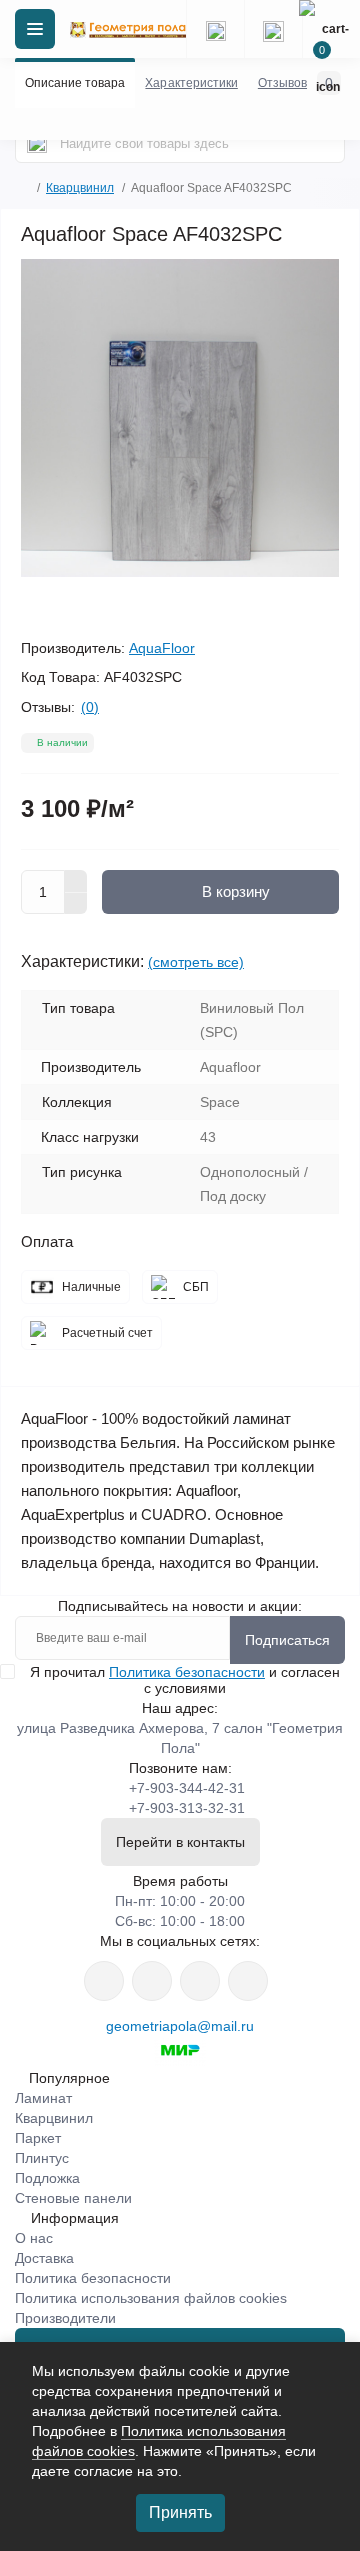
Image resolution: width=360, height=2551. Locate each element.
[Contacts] (273, 29)
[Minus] (76, 904)
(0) (90, 707)
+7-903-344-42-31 (187, 1788)
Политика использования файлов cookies (151, 2298)
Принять (180, 2512)
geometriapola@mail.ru (180, 2026)
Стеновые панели (73, 2198)
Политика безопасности (187, 1672)
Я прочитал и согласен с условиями (185, 1680)
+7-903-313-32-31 (187, 1808)
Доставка (44, 2258)
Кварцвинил (80, 188)
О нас (34, 2238)
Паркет (38, 2138)
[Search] (37, 143)
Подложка (47, 2178)
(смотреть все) (196, 962)
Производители (65, 2318)
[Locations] (215, 29)
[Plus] (76, 881)
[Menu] (35, 29)
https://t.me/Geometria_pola (248, 1981)
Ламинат (43, 2098)
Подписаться (287, 1640)
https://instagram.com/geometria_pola (104, 1981)
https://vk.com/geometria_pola (200, 1981)
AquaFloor (162, 648)
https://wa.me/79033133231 (152, 1981)
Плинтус (42, 2158)
